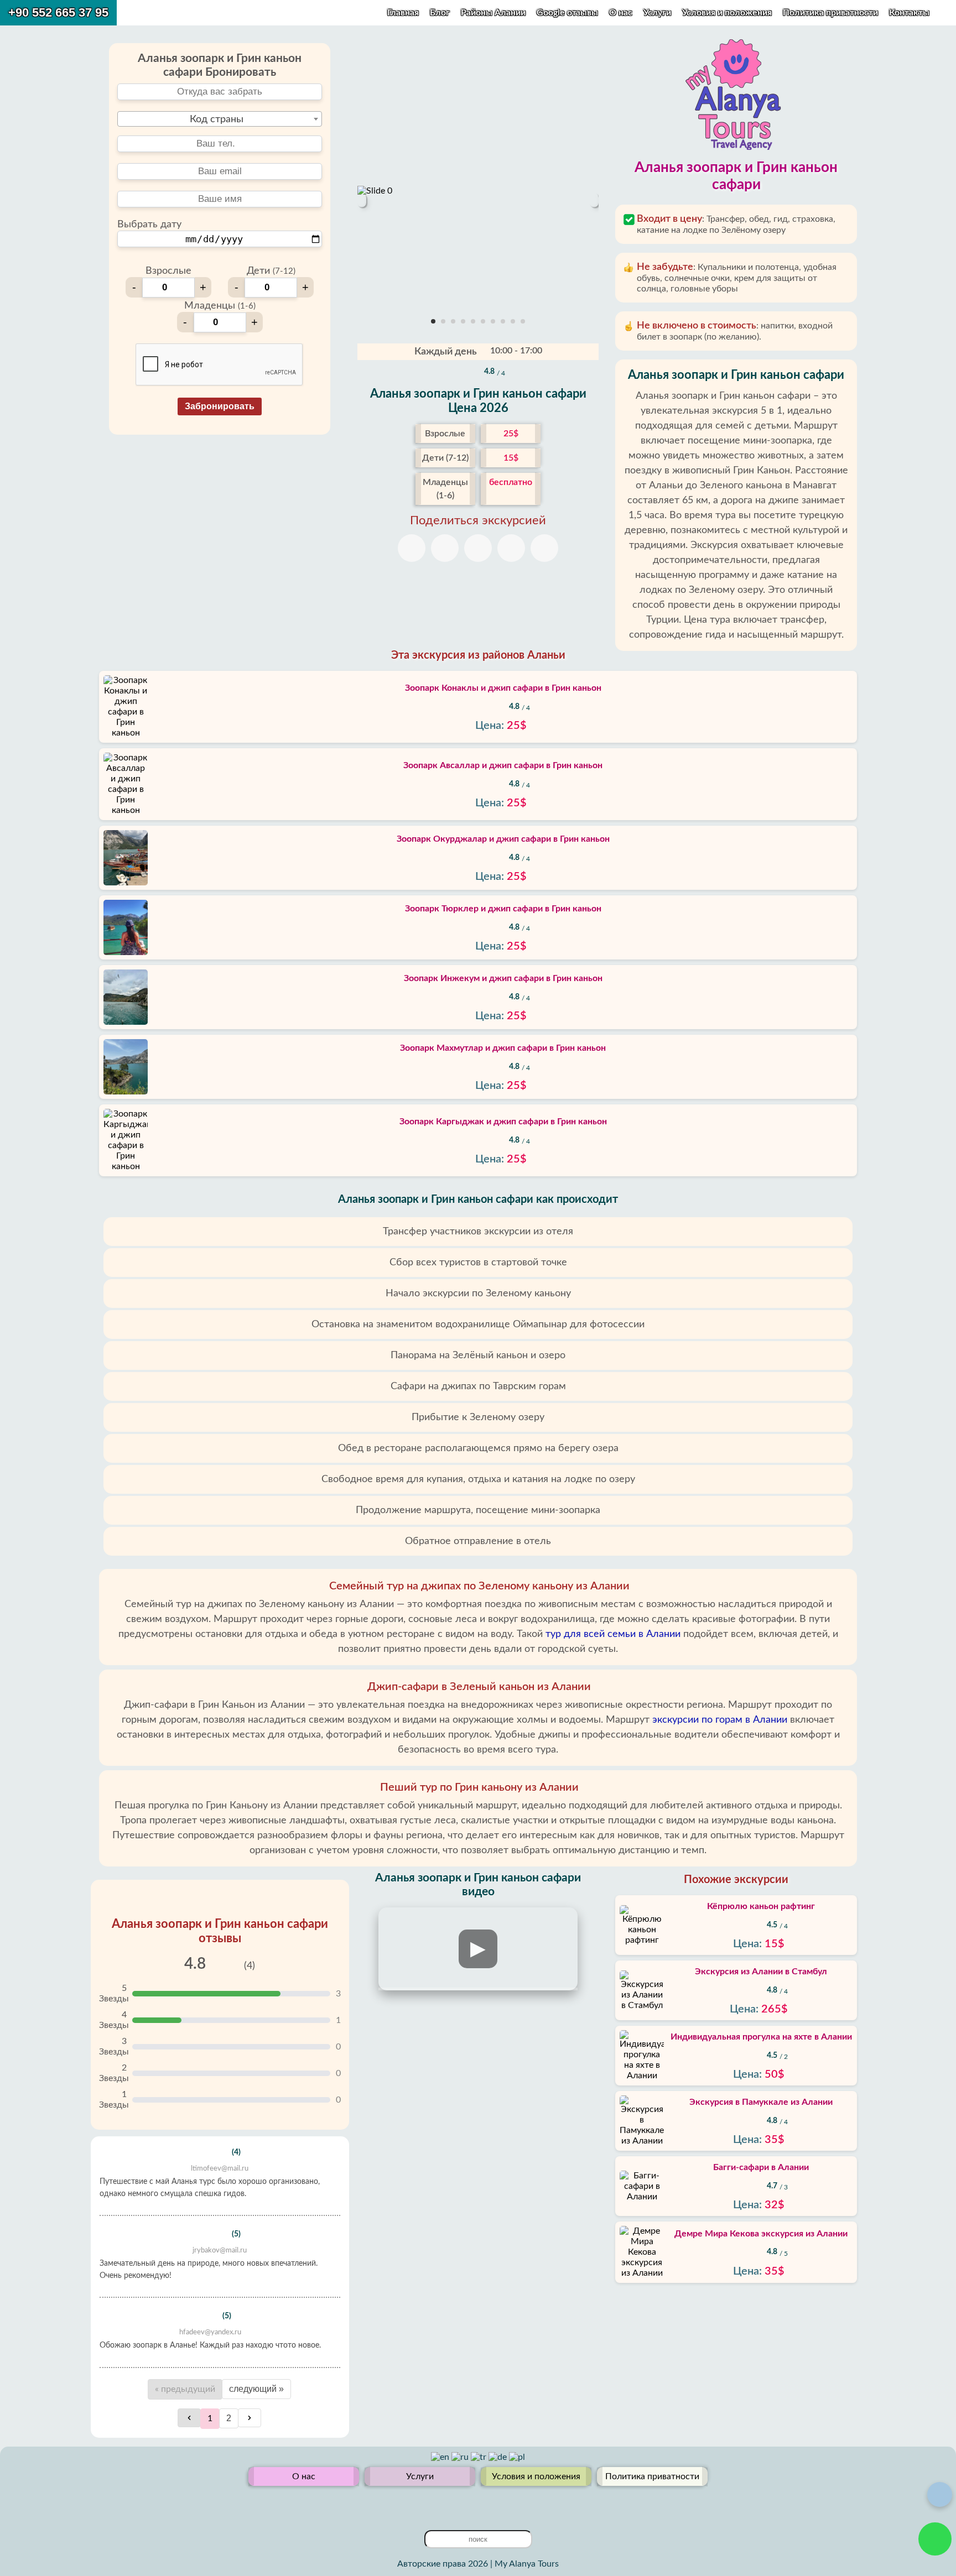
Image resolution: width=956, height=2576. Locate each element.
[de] (499, 2457)
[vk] (487, 2503)
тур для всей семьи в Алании (613, 1634)
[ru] (461, 2457)
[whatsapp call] (935, 2539)
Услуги (658, 13)
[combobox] (220, 119)
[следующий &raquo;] (250, 2418)
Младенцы (220, 306)
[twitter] (451, 2503)
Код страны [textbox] (217, 119)
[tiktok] (505, 2503)
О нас (622, 13)
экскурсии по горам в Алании (720, 1720)
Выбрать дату (149, 225)
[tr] (480, 2457)
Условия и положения (728, 13)
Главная (403, 13)
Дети (271, 271)
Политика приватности (832, 13)
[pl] (517, 2457)
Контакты (909, 13)
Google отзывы (567, 13)
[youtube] (469, 2503)
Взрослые (168, 271)
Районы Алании (493, 13)
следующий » (256, 2389)
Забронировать (220, 406)
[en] (441, 2457)
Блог (440, 13)
